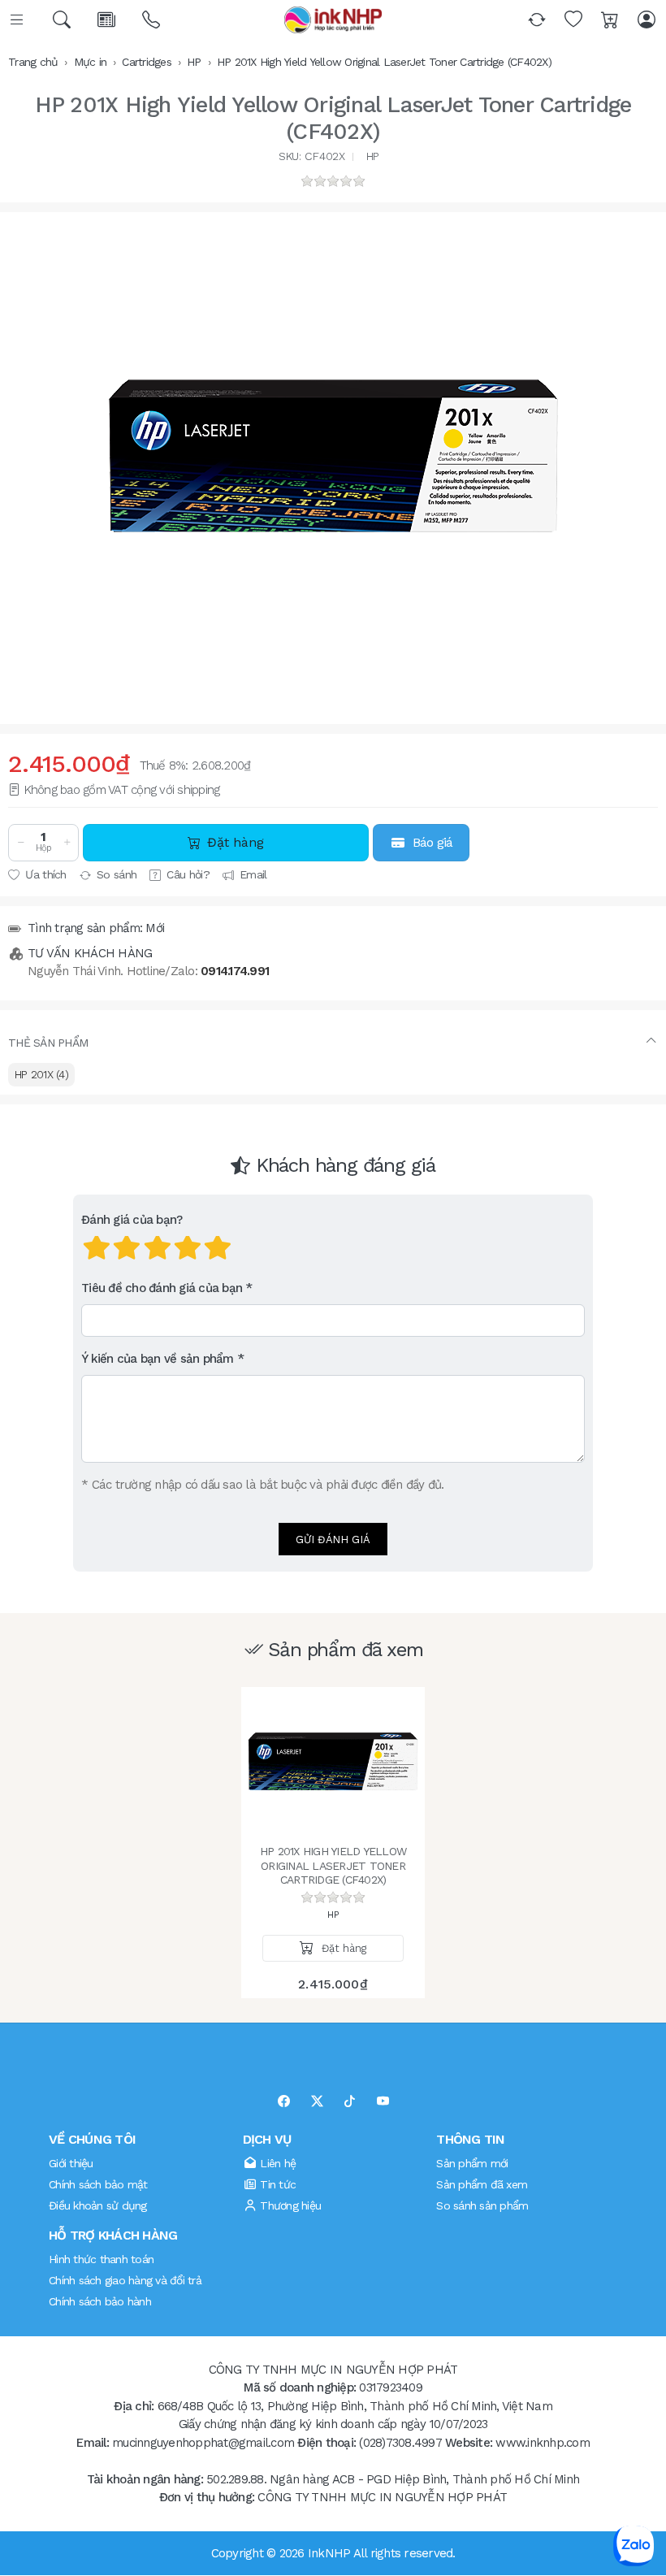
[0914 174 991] (152, 20)
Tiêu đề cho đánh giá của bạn (162, 1289)
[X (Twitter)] (317, 2102)
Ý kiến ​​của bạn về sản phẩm (158, 1360)
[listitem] (333, 456)
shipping (198, 790)
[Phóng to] (333, 456)
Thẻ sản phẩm (48, 1043)
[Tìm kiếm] (63, 20)
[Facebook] (284, 2102)
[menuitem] (41, 1075)
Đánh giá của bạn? (132, 1221)
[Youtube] (383, 2102)
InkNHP (329, 2553)
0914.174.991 (235, 971)
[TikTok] (350, 2102)
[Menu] (18, 20)
